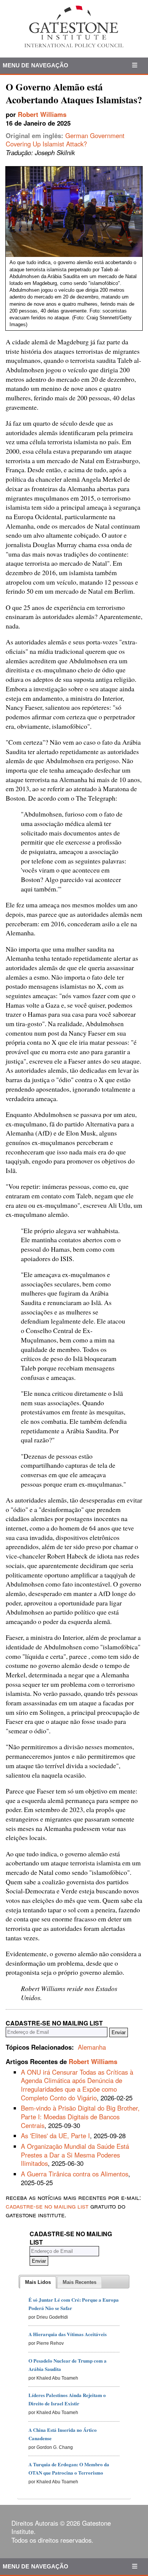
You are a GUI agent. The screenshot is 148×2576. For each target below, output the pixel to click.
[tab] (38, 2282)
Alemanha (92, 2047)
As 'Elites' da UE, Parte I (55, 2136)
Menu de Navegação (36, 65)
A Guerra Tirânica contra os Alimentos (75, 2174)
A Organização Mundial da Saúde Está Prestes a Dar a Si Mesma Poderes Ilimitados (75, 2155)
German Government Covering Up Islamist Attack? (65, 140)
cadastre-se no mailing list (47, 2206)
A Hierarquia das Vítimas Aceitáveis (68, 2334)
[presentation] (38, 2282)
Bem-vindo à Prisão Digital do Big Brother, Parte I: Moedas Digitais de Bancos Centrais (80, 2116)
